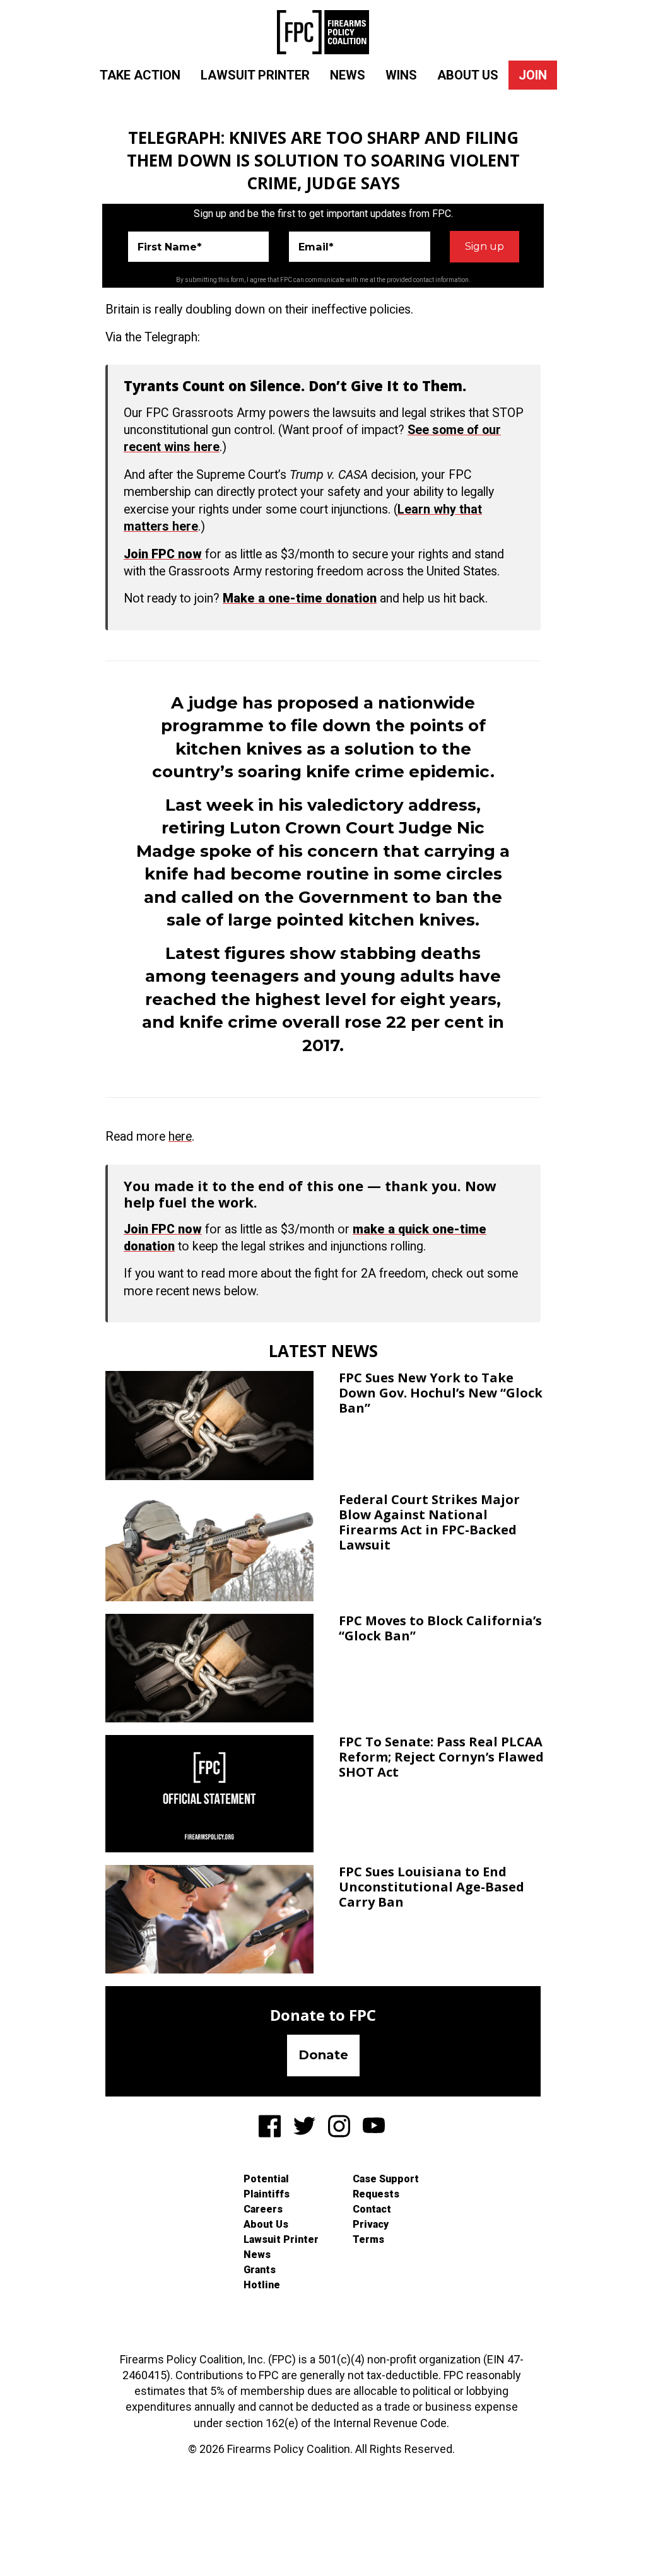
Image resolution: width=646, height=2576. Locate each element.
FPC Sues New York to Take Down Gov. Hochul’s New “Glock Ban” (441, 1393)
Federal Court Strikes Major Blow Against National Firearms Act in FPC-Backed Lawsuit (429, 1522)
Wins (401, 75)
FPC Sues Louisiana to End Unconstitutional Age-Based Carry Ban (432, 1887)
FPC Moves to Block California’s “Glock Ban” (440, 1628)
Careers (263, 2209)
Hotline (262, 2285)
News (348, 75)
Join (533, 75)
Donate (323, 2055)
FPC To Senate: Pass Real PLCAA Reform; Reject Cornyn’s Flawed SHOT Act (441, 1757)
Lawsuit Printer (255, 75)
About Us (468, 75)
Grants (260, 2270)
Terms (368, 2239)
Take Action (140, 75)
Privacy (371, 2224)
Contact (372, 2209)
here (180, 1137)
